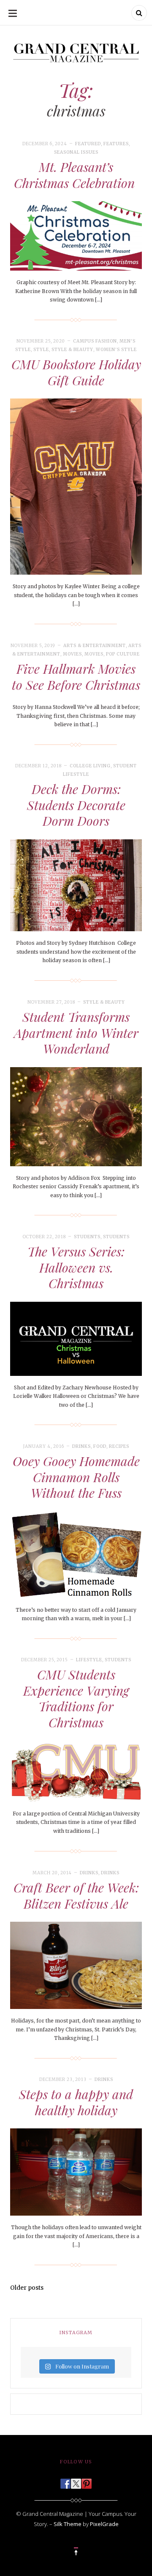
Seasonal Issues (76, 152)
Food (100, 1446)
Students (87, 1237)
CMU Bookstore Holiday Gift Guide (76, 372)
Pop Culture (123, 654)
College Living (90, 766)
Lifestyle (89, 1660)
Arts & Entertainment (95, 646)
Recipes (119, 1446)
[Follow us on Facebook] (65, 2481)
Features (116, 144)
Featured (88, 144)
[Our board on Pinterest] (87, 2481)
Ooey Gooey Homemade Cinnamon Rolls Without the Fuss (76, 1477)
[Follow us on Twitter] (76, 2481)
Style (41, 350)
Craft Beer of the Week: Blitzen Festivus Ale (76, 1895)
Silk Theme (68, 2524)
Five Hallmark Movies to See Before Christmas (76, 677)
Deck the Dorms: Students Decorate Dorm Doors (76, 805)
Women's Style (116, 350)
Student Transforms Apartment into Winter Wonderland (76, 1033)
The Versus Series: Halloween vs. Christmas (76, 1267)
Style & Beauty (72, 350)
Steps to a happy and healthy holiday (76, 2102)
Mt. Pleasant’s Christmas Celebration (76, 175)
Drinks (81, 1446)
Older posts (27, 2288)
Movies (72, 654)
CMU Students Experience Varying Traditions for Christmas (76, 1698)
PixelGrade (104, 2524)
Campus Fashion (95, 341)
